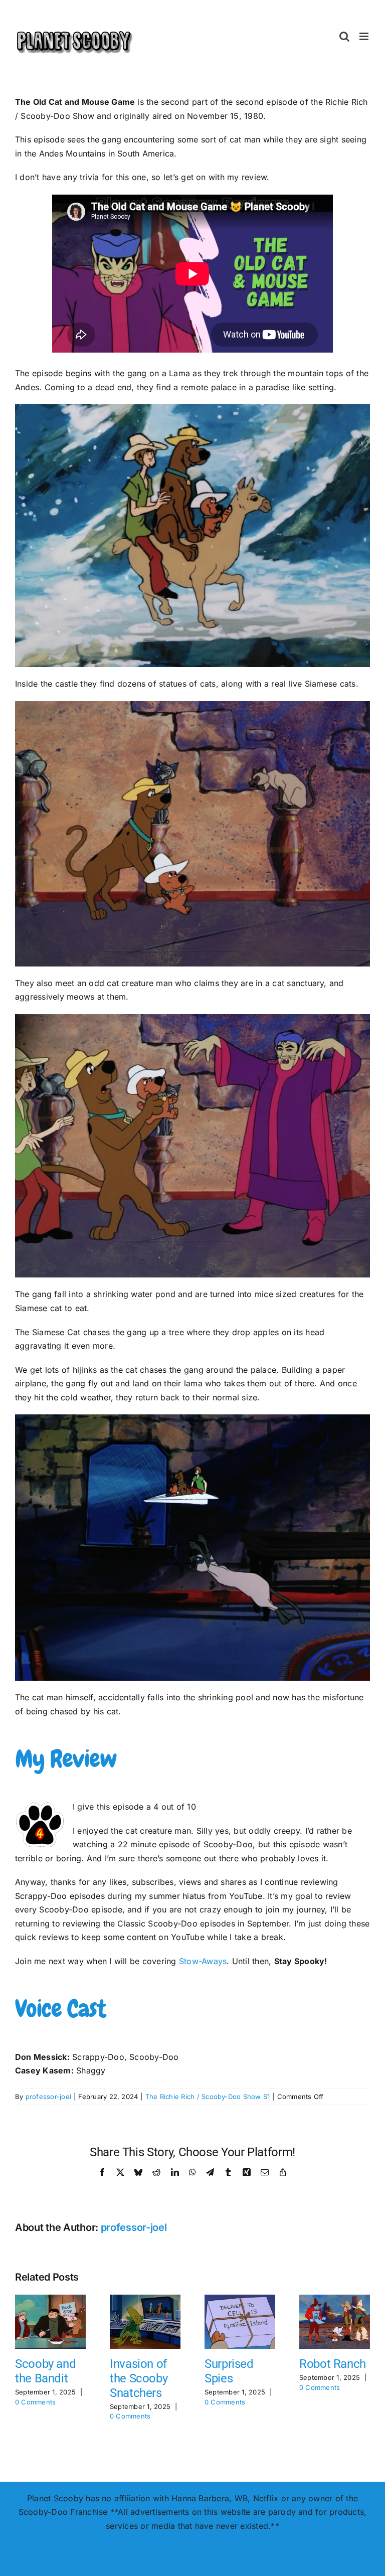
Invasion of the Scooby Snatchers (139, 2378)
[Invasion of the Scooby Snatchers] (145, 2300)
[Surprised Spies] (240, 2300)
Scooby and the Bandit (45, 2371)
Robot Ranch (333, 2364)
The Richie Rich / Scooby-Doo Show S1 (208, 2097)
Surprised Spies (229, 2371)
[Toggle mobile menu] (365, 36)
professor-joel (48, 2097)
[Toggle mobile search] (344, 36)
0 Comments (35, 2402)
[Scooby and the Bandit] (50, 2300)
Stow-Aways (203, 1961)
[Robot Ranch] (335, 2300)
